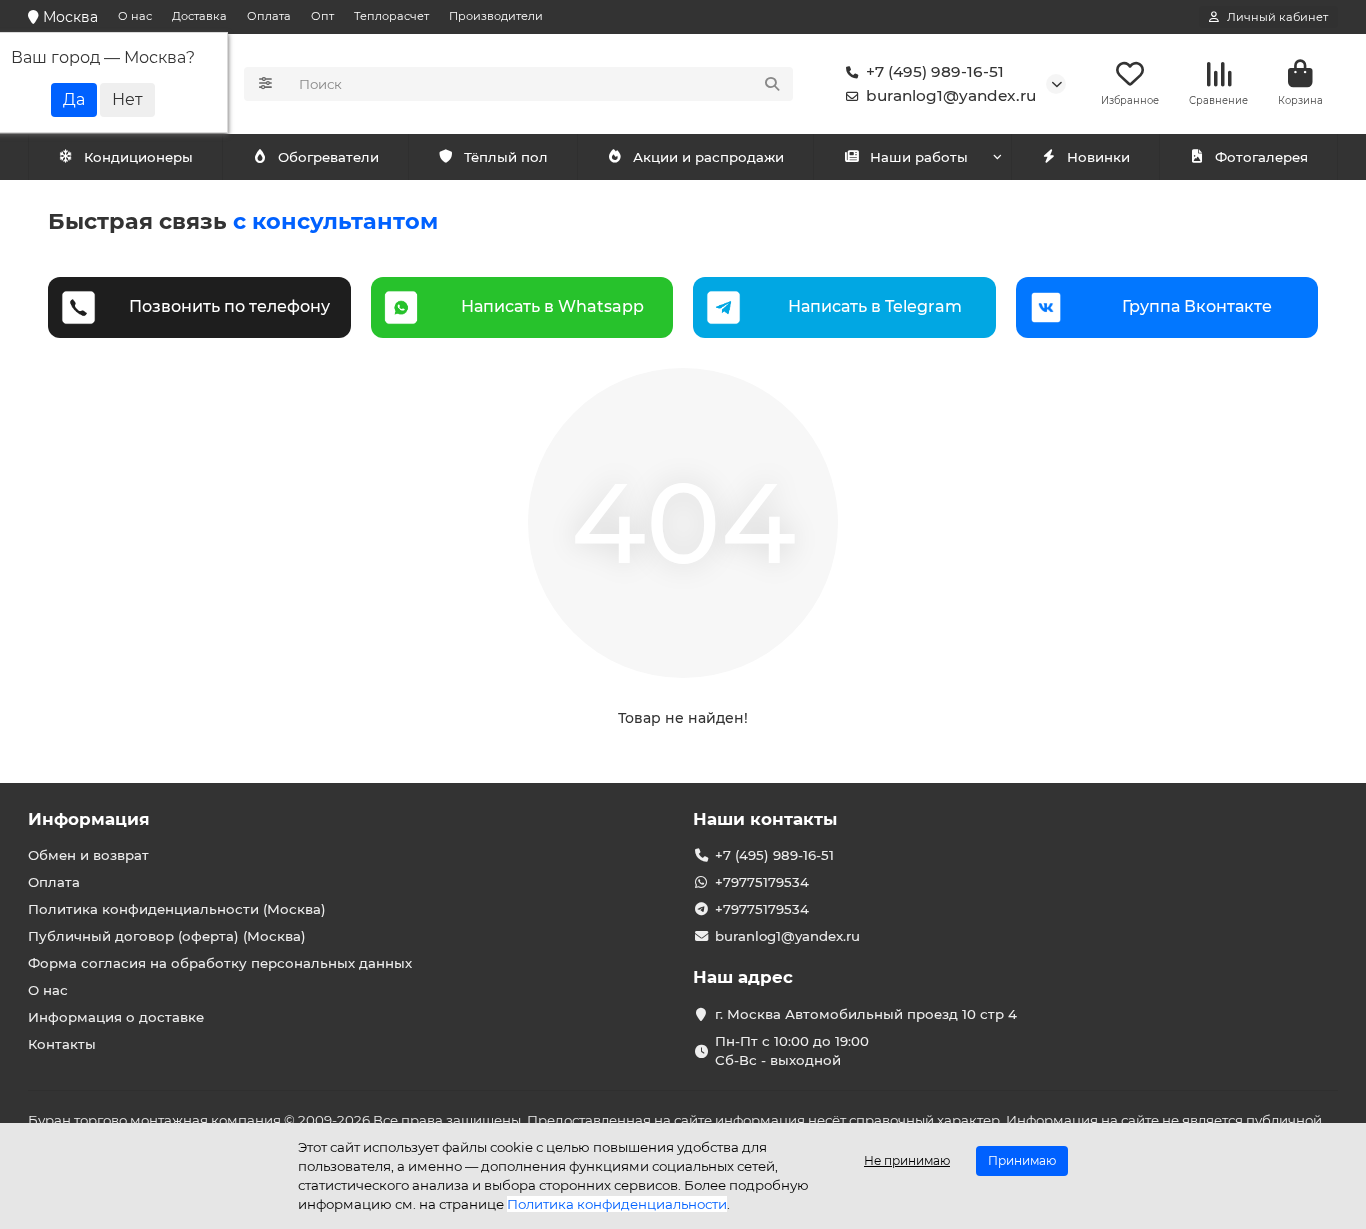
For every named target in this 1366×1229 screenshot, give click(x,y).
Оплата (269, 16)
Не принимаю (907, 1160)
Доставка (199, 16)
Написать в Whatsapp (552, 306)
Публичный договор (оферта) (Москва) (167, 936)
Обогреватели (328, 157)
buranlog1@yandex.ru (951, 95)
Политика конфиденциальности (617, 1204)
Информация (89, 819)
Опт (322, 16)
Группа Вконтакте (1197, 306)
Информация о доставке (116, 1017)
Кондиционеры (138, 157)
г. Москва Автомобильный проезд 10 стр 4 (866, 1014)
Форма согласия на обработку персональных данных (220, 963)
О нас (135, 16)
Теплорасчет (391, 16)
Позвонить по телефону (229, 306)
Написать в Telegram (875, 306)
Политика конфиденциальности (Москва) (177, 909)
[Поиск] (772, 84)
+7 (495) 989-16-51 (935, 71)
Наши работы (919, 157)
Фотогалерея (1261, 157)
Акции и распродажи (708, 157)
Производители (496, 16)
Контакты (62, 1044)
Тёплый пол (506, 157)
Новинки (1098, 157)
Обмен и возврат (88, 855)
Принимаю (1022, 1160)
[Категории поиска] (265, 84)
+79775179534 (762, 882)
